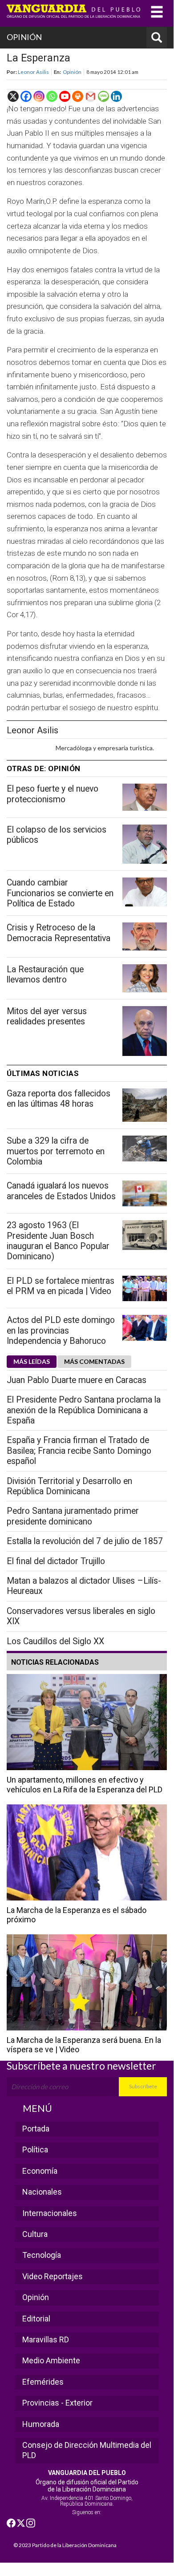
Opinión (72, 72)
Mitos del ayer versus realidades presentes (47, 1016)
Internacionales (50, 2213)
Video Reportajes (53, 2276)
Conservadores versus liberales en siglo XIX (81, 1616)
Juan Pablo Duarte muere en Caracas (77, 1380)
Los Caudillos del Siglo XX (55, 1641)
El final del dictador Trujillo (56, 1561)
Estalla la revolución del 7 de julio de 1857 (85, 1541)
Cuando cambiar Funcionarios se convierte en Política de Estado (60, 893)
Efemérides (43, 2382)
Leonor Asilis (33, 72)
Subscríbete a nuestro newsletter (81, 2066)
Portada (36, 2129)
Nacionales (42, 2192)
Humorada (41, 2424)
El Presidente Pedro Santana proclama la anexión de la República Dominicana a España (84, 1410)
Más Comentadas (94, 1361)
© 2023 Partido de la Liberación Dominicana (65, 2545)
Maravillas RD (46, 2339)
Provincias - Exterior (57, 2403)
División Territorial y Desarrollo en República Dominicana (69, 1486)
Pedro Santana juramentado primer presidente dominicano (73, 1516)
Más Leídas (32, 1361)
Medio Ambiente (51, 2360)
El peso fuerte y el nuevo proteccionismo (53, 794)
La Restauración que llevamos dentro (45, 975)
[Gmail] (91, 96)
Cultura (35, 2234)
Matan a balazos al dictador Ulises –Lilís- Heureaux (84, 1586)
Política (35, 2149)
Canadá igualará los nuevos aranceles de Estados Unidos (61, 1191)
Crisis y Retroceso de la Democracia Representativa (59, 933)
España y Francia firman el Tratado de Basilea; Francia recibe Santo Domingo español (79, 1451)
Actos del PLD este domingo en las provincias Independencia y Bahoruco (61, 1330)
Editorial (36, 2319)
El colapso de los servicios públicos (57, 835)
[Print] (78, 96)
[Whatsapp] (52, 96)
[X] (13, 96)
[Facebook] (26, 96)
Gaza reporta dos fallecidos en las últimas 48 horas (59, 1099)
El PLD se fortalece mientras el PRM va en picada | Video (61, 1286)
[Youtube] (65, 96)
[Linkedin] (116, 96)
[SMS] (103, 96)
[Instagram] (39, 96)
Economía (40, 2171)
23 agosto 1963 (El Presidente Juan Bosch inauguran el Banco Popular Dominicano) (58, 1241)
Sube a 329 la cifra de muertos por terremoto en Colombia (56, 1151)
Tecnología (42, 2255)
